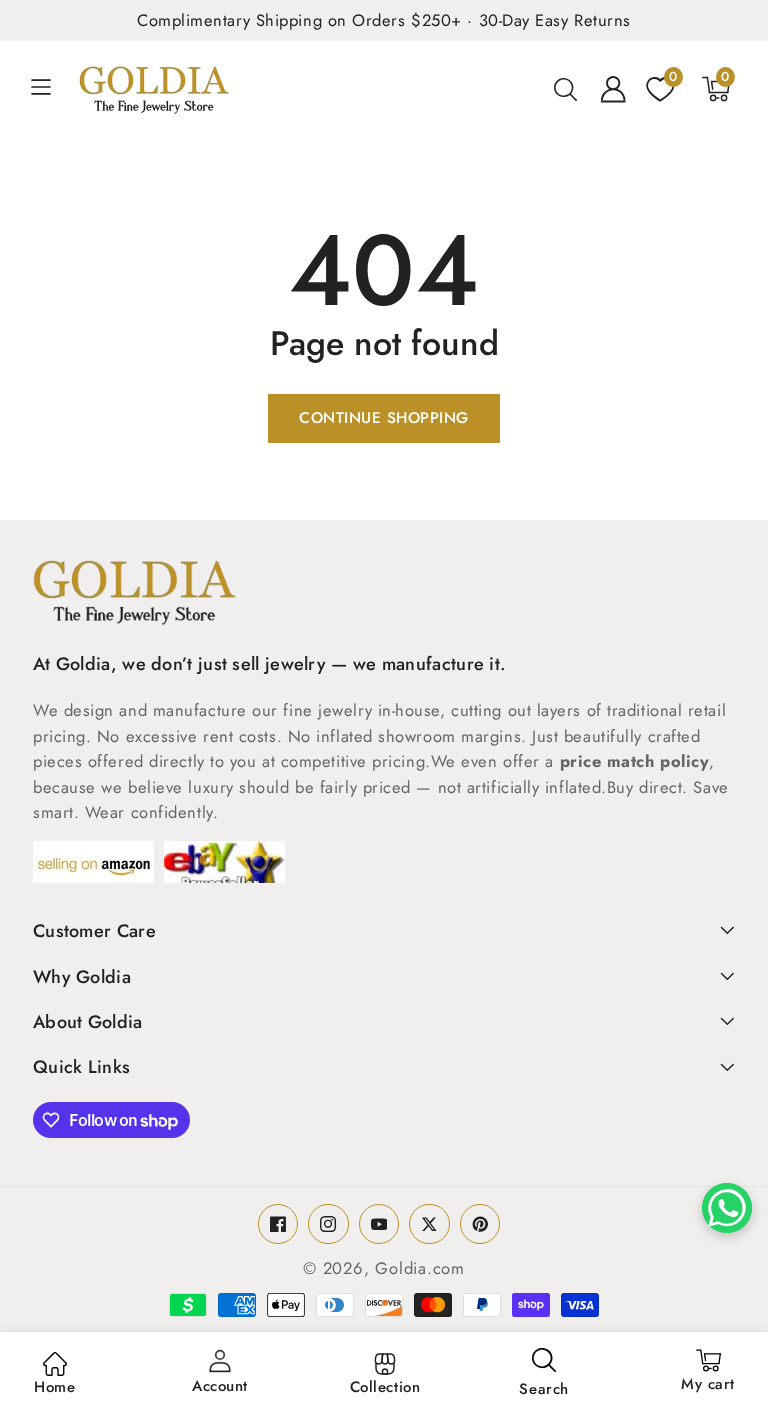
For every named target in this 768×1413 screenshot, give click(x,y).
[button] (52, 89)
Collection (385, 1387)
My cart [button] (708, 1372)
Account (220, 1386)
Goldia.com (420, 1268)
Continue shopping (384, 418)
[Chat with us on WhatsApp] (727, 1208)
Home (54, 1387)
